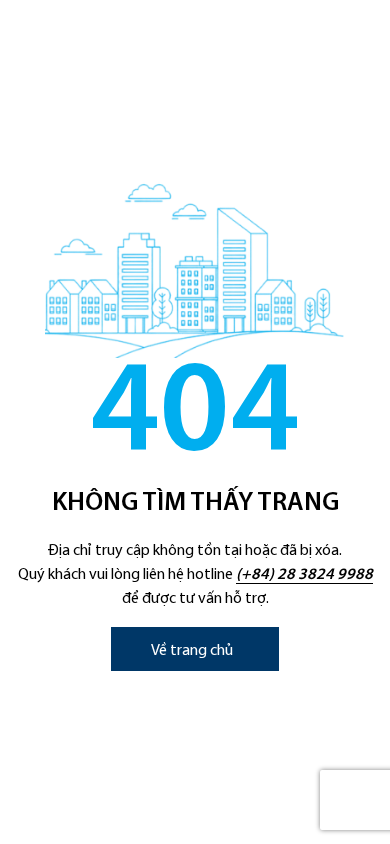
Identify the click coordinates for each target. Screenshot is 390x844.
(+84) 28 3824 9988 (304, 575)
